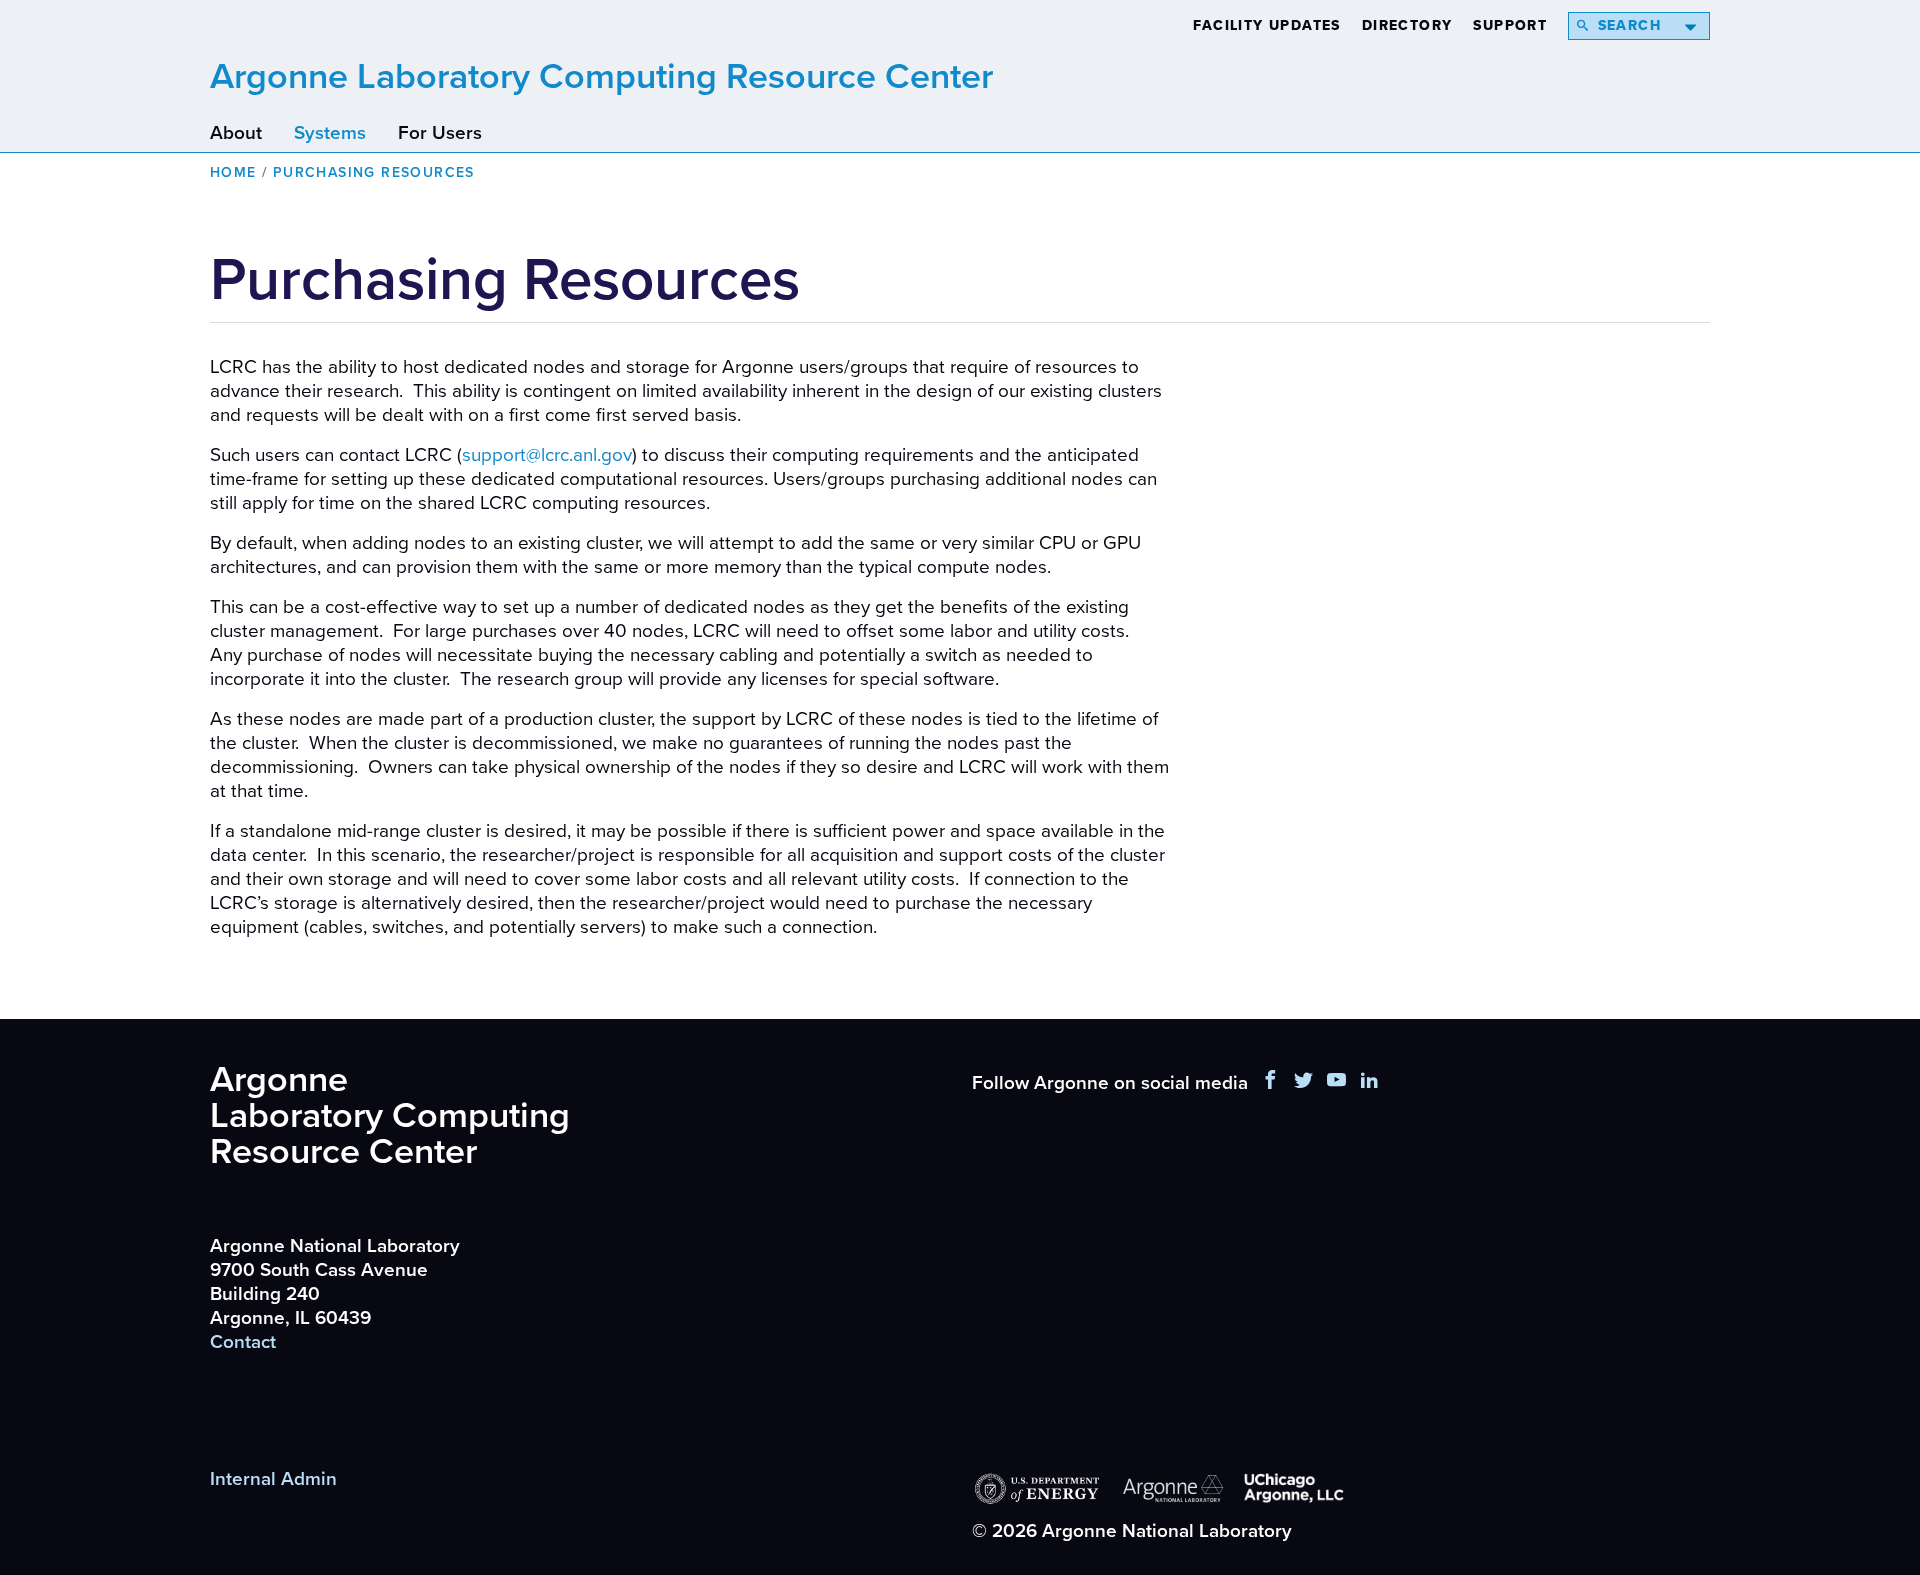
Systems (330, 133)
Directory (1407, 25)
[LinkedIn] (1370, 1083)
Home (233, 172)
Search (1629, 25)
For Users (440, 133)
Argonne (601, 76)
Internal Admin (273, 1479)
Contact (243, 1342)
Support (1510, 25)
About (236, 133)
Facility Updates (1266, 25)
